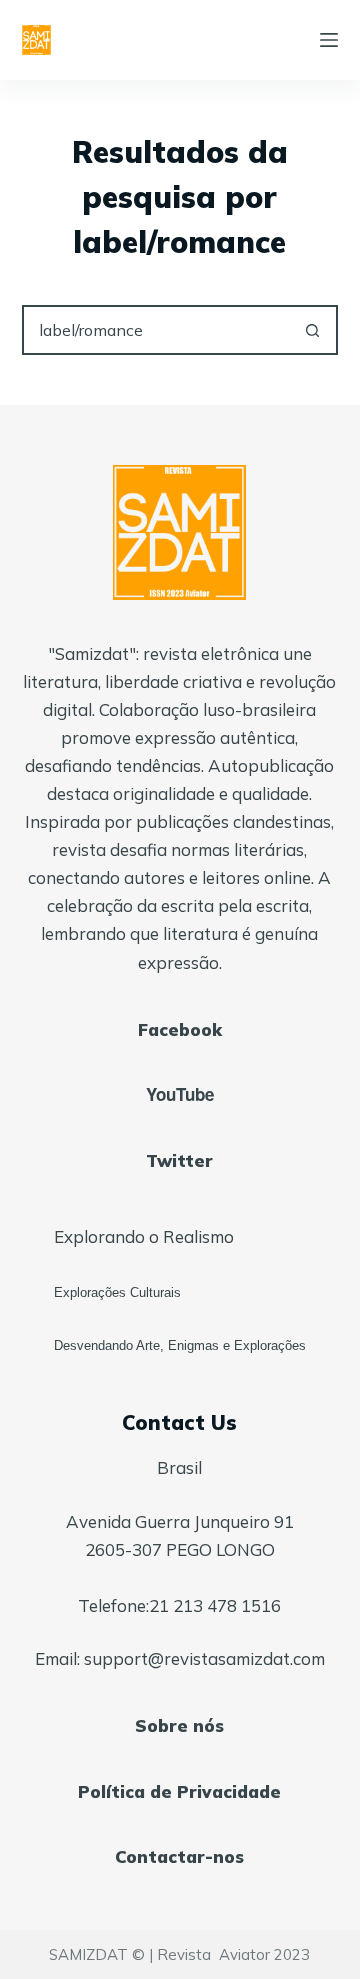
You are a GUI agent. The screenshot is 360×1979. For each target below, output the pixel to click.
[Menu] (329, 40)
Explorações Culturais (117, 1292)
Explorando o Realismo (144, 1236)
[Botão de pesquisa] (313, 330)
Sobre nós (179, 1725)
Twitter (179, 1160)
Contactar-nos (179, 1856)
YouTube (180, 1094)
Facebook (180, 1029)
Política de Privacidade (179, 1791)
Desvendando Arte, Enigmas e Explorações (180, 1345)
